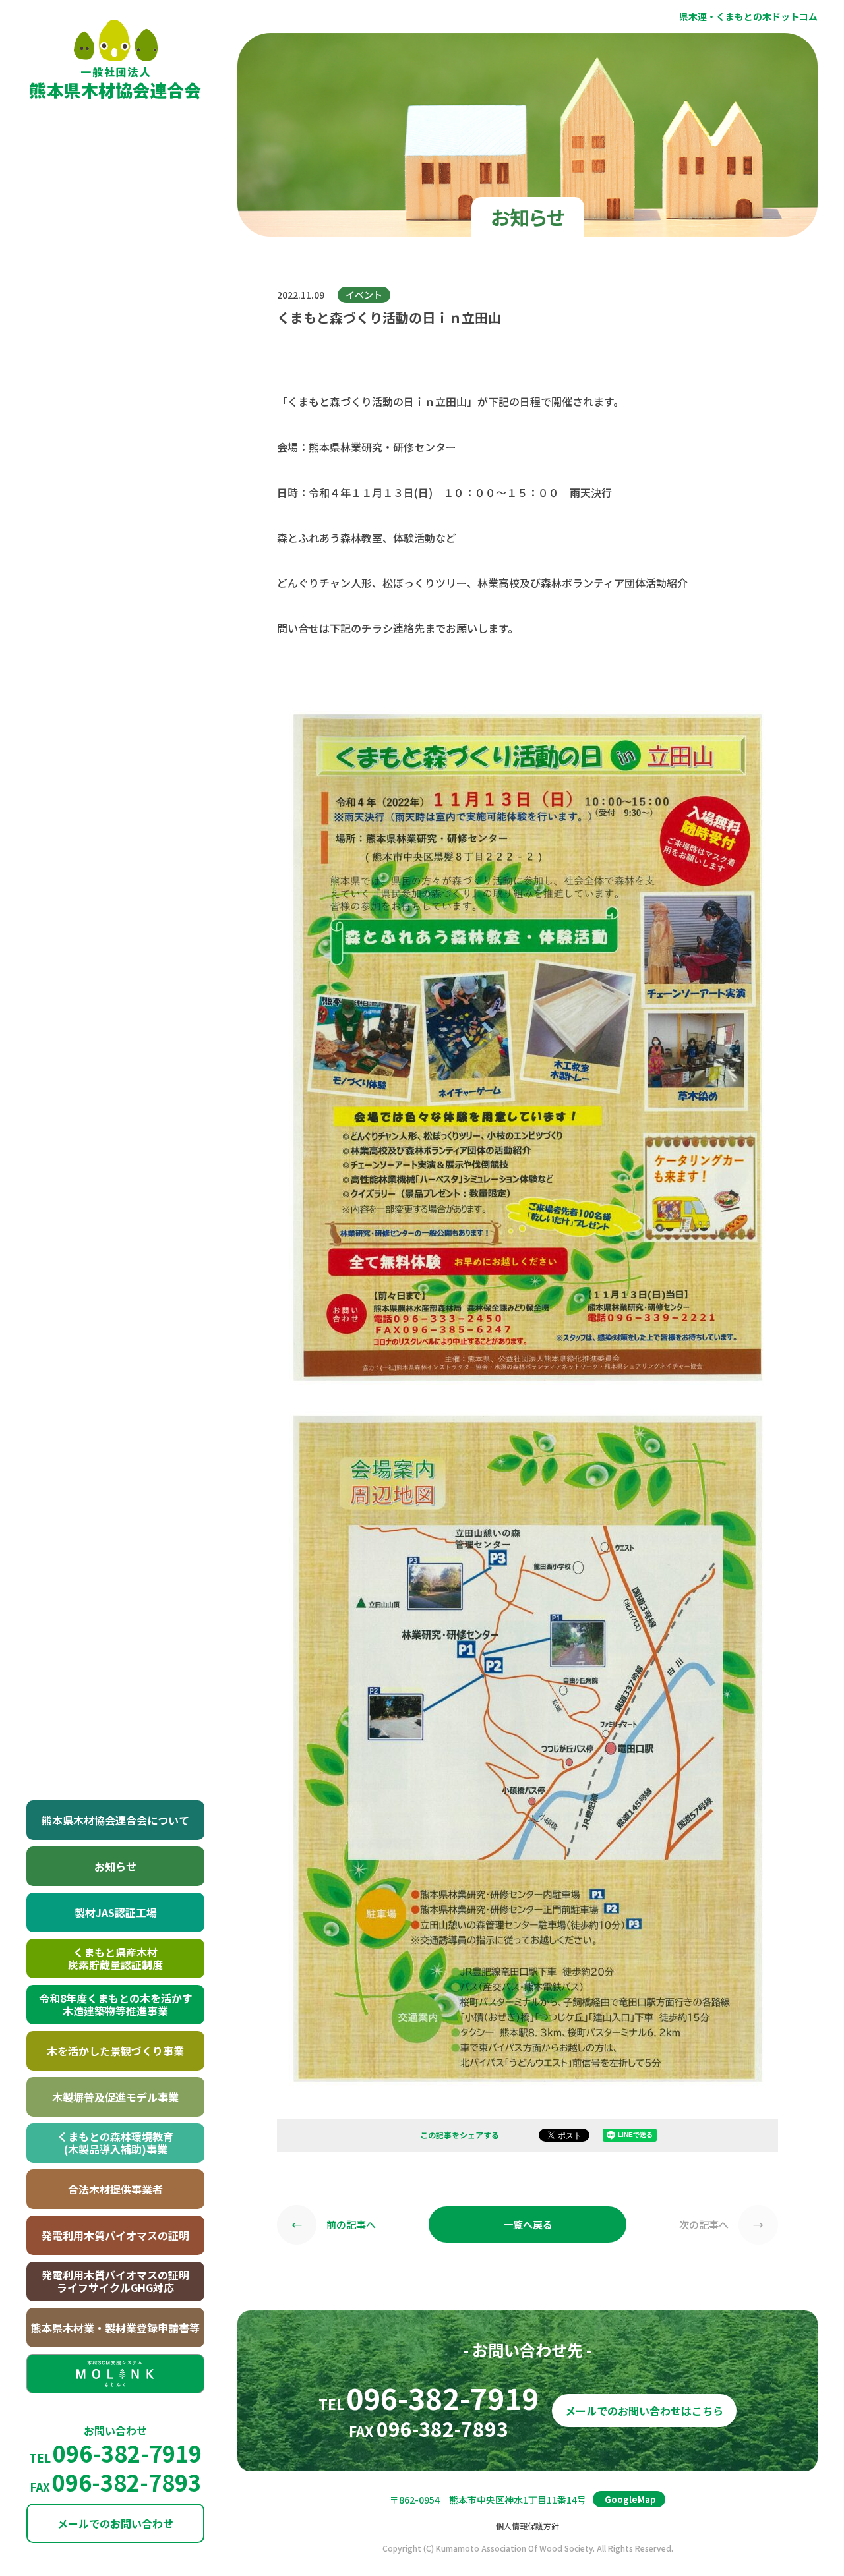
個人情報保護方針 (527, 2526)
